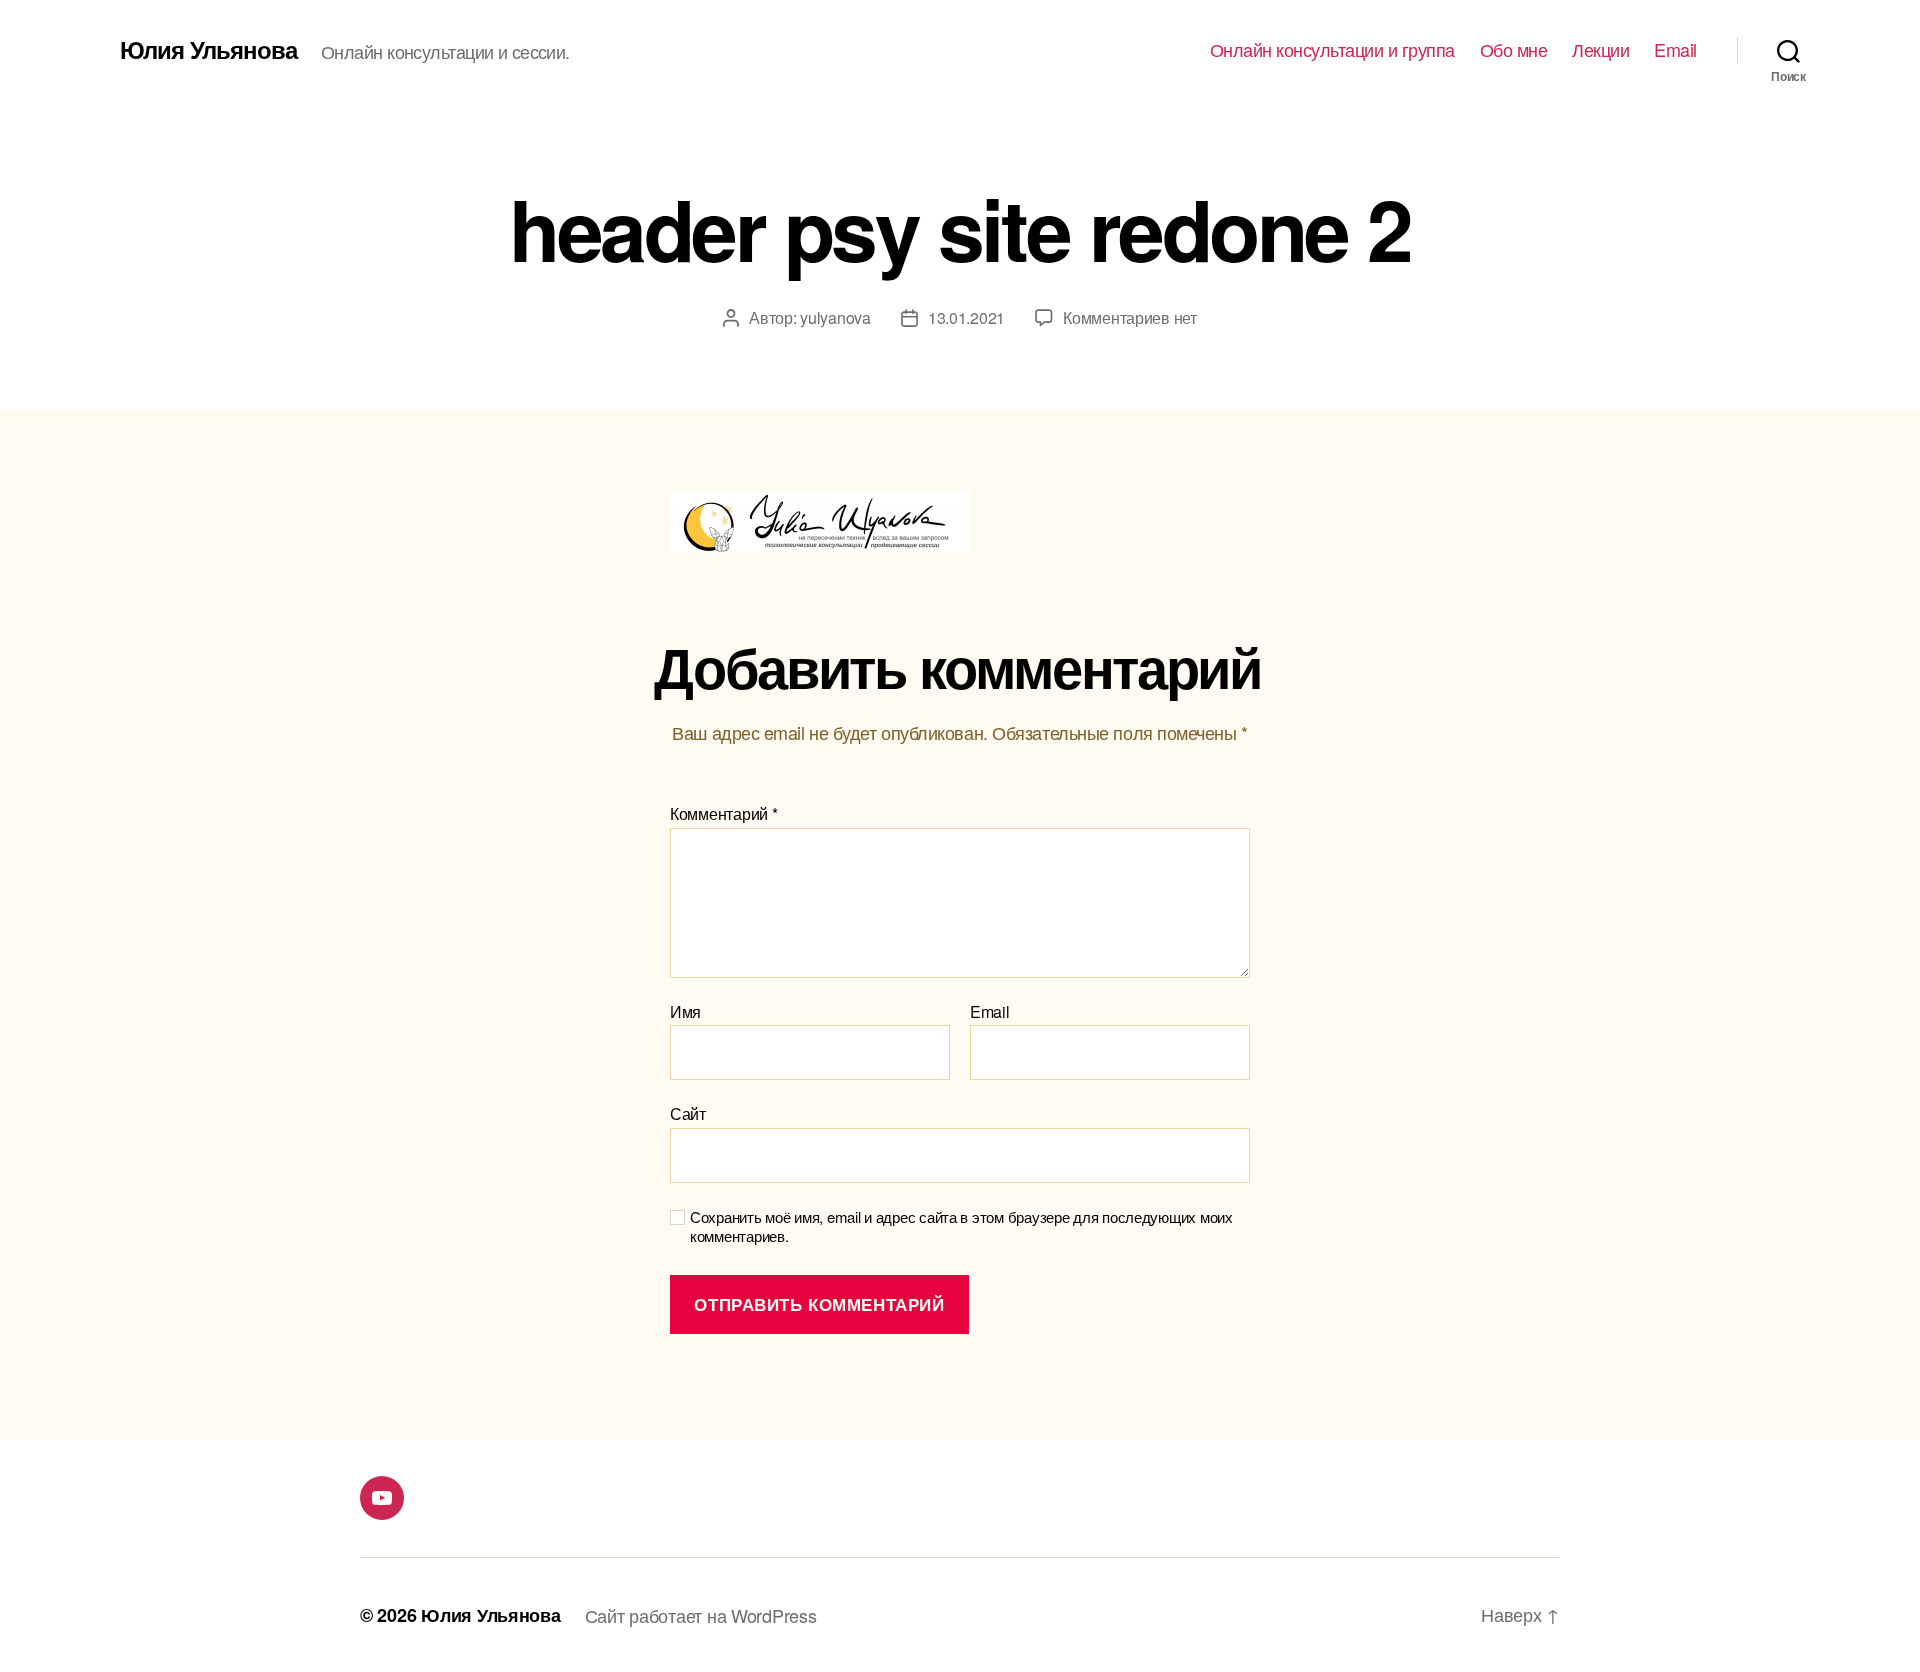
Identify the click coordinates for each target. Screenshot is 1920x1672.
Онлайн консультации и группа (1332, 50)
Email (1675, 50)
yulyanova (835, 317)
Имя (685, 1012)
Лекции (1600, 50)
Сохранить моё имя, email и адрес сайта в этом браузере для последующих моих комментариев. (961, 1227)
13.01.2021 (966, 317)
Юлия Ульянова (208, 49)
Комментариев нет (1130, 317)
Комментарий (724, 814)
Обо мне (1514, 50)
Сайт (688, 1112)
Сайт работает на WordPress (701, 1615)
